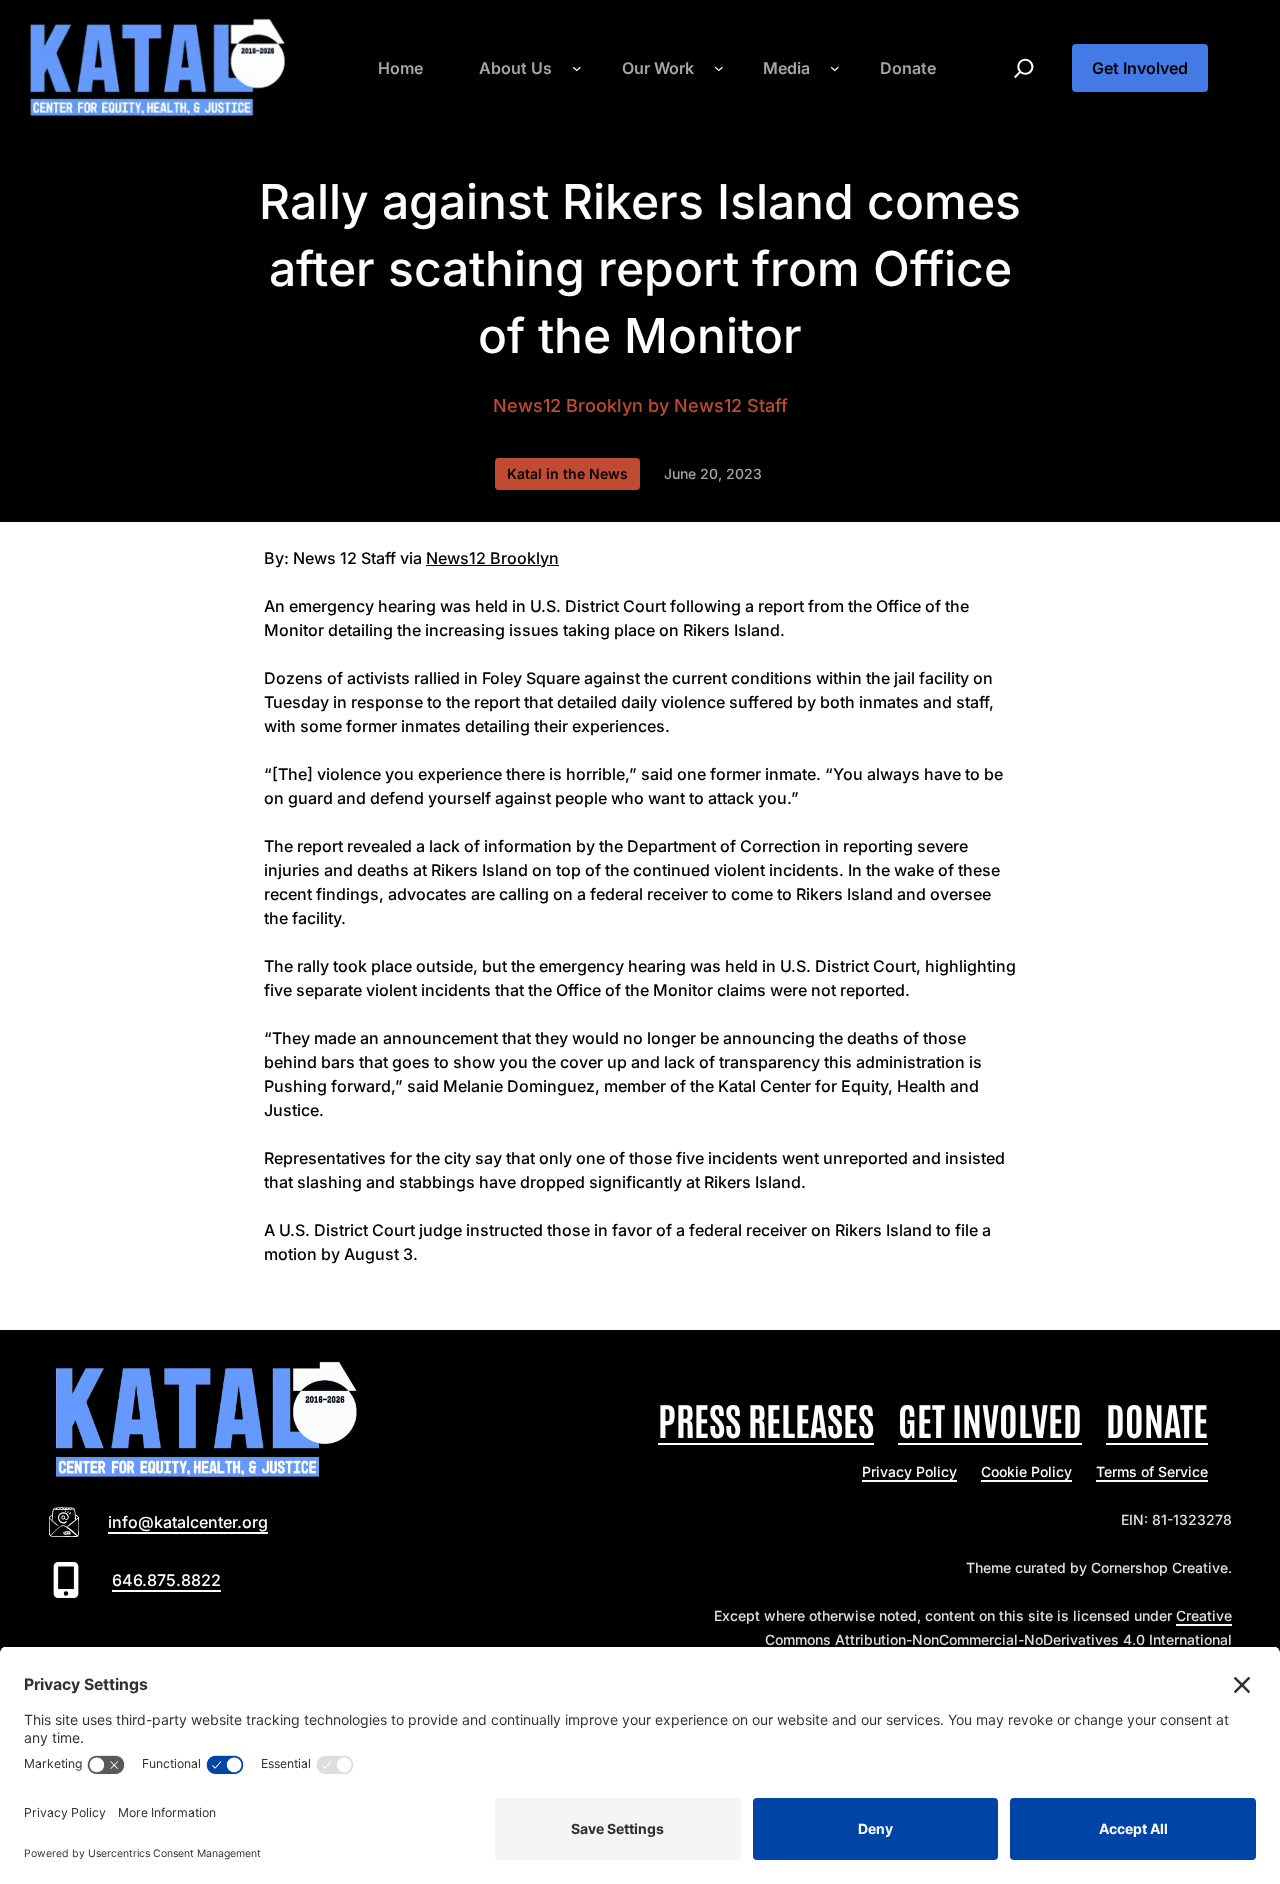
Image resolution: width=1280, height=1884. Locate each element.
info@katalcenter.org (188, 1522)
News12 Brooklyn (568, 405)
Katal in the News (567, 473)
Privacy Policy (909, 1471)
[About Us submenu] (577, 68)
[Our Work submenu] (719, 68)
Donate (1157, 1418)
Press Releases (766, 1418)
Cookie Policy (1026, 1471)
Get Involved (1140, 68)
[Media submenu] (835, 68)
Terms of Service (1152, 1471)
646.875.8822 (166, 1580)
